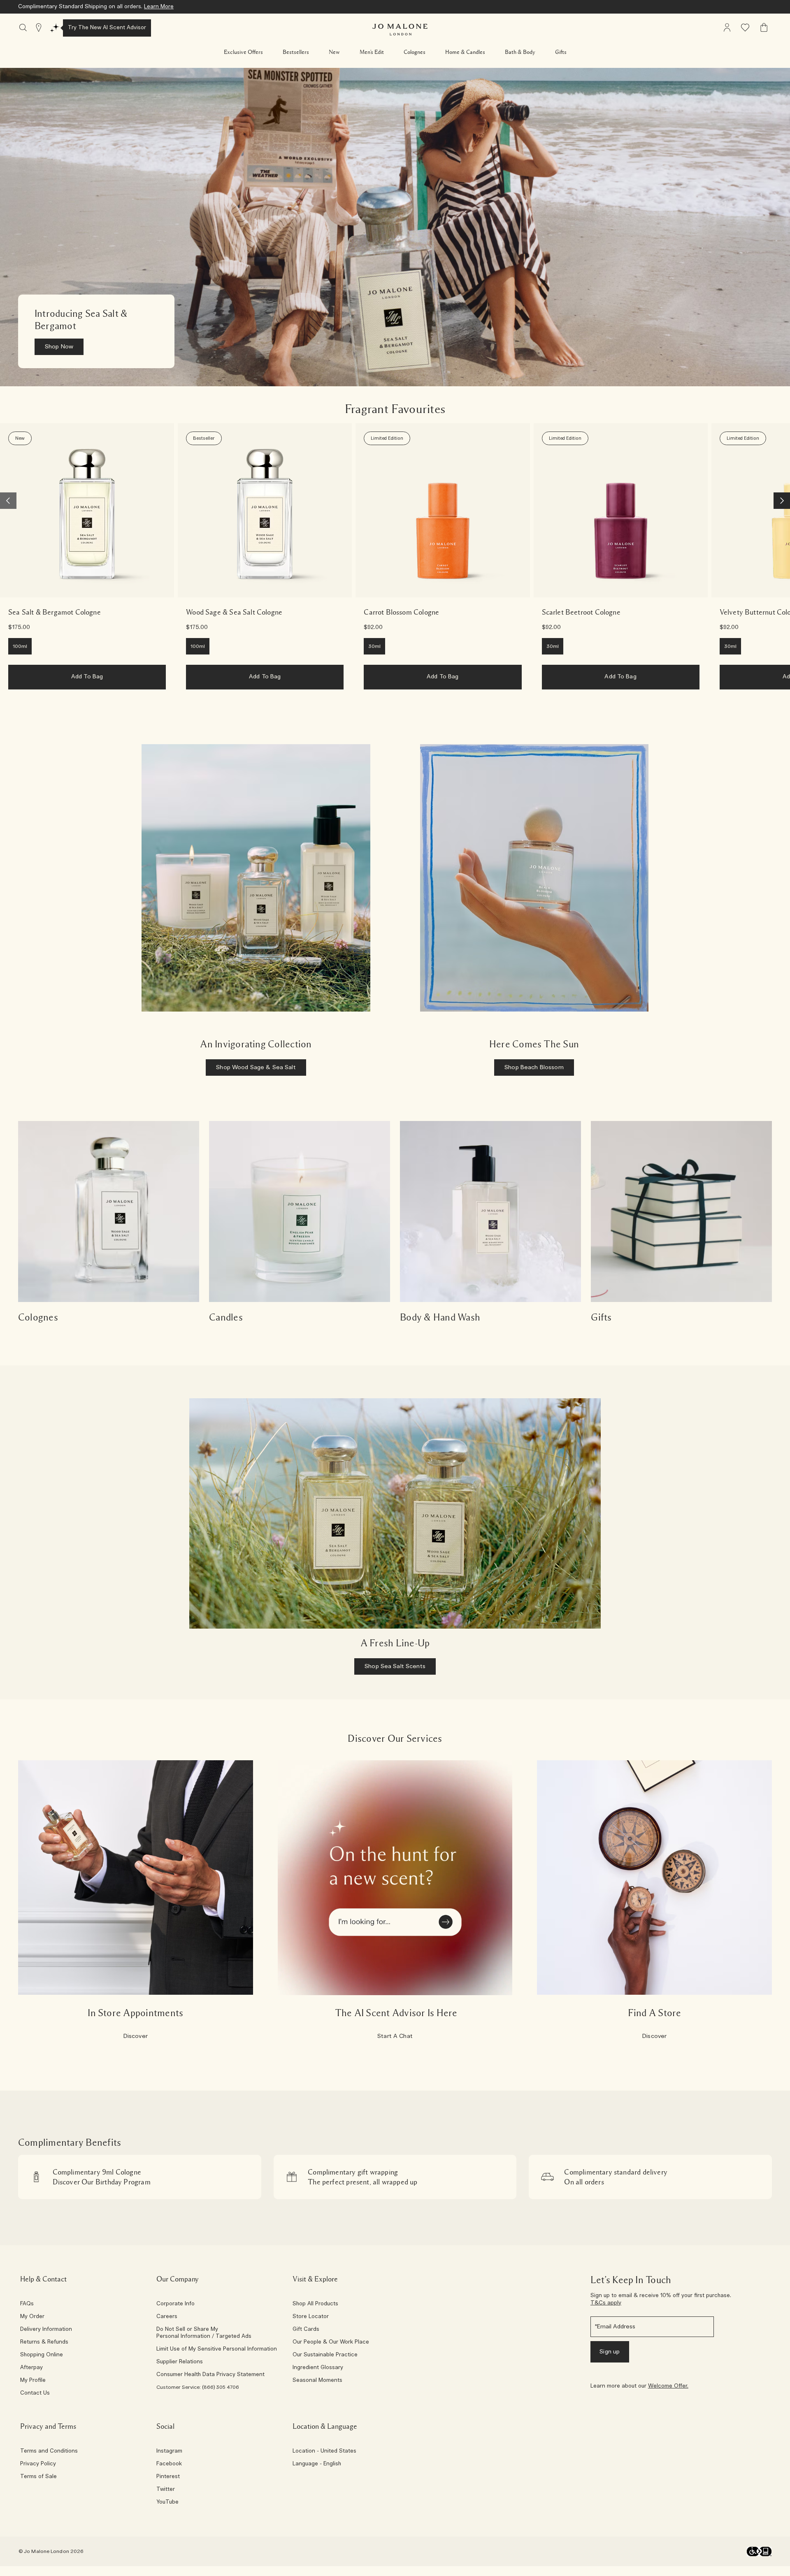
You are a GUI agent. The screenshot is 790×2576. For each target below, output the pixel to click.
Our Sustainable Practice (325, 2355)
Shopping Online (42, 2355)
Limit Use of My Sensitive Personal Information (217, 2349)
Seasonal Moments (317, 2381)
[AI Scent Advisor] (55, 28)
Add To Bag (87, 677)
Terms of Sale (38, 2477)
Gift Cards (306, 2330)
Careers (167, 2317)
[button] (243, 52)
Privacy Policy (38, 2464)
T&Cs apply (606, 2303)
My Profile (33, 2381)
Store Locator (311, 2317)
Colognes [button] (415, 52)
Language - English (317, 2464)
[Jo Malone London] (400, 30)
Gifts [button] (561, 52)
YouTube (167, 2502)
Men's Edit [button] (372, 52)
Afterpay (31, 2368)
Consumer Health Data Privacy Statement (210, 2375)
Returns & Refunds (44, 2342)
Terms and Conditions (49, 2451)
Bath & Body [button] (520, 52)
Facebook (169, 2464)
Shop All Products (315, 2304)
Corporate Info (175, 2304)
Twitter (166, 2490)
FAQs (27, 2304)
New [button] (334, 52)
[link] (87, 510)
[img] (727, 28)
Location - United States (324, 2451)
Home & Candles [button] (465, 52)
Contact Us (35, 2393)
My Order (32, 2317)
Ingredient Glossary (318, 2368)
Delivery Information (46, 2330)
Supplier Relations (180, 2362)
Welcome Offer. (668, 2386)
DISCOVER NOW (210, 7)
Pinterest (168, 2477)
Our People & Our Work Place (331, 2342)
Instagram (169, 2451)
